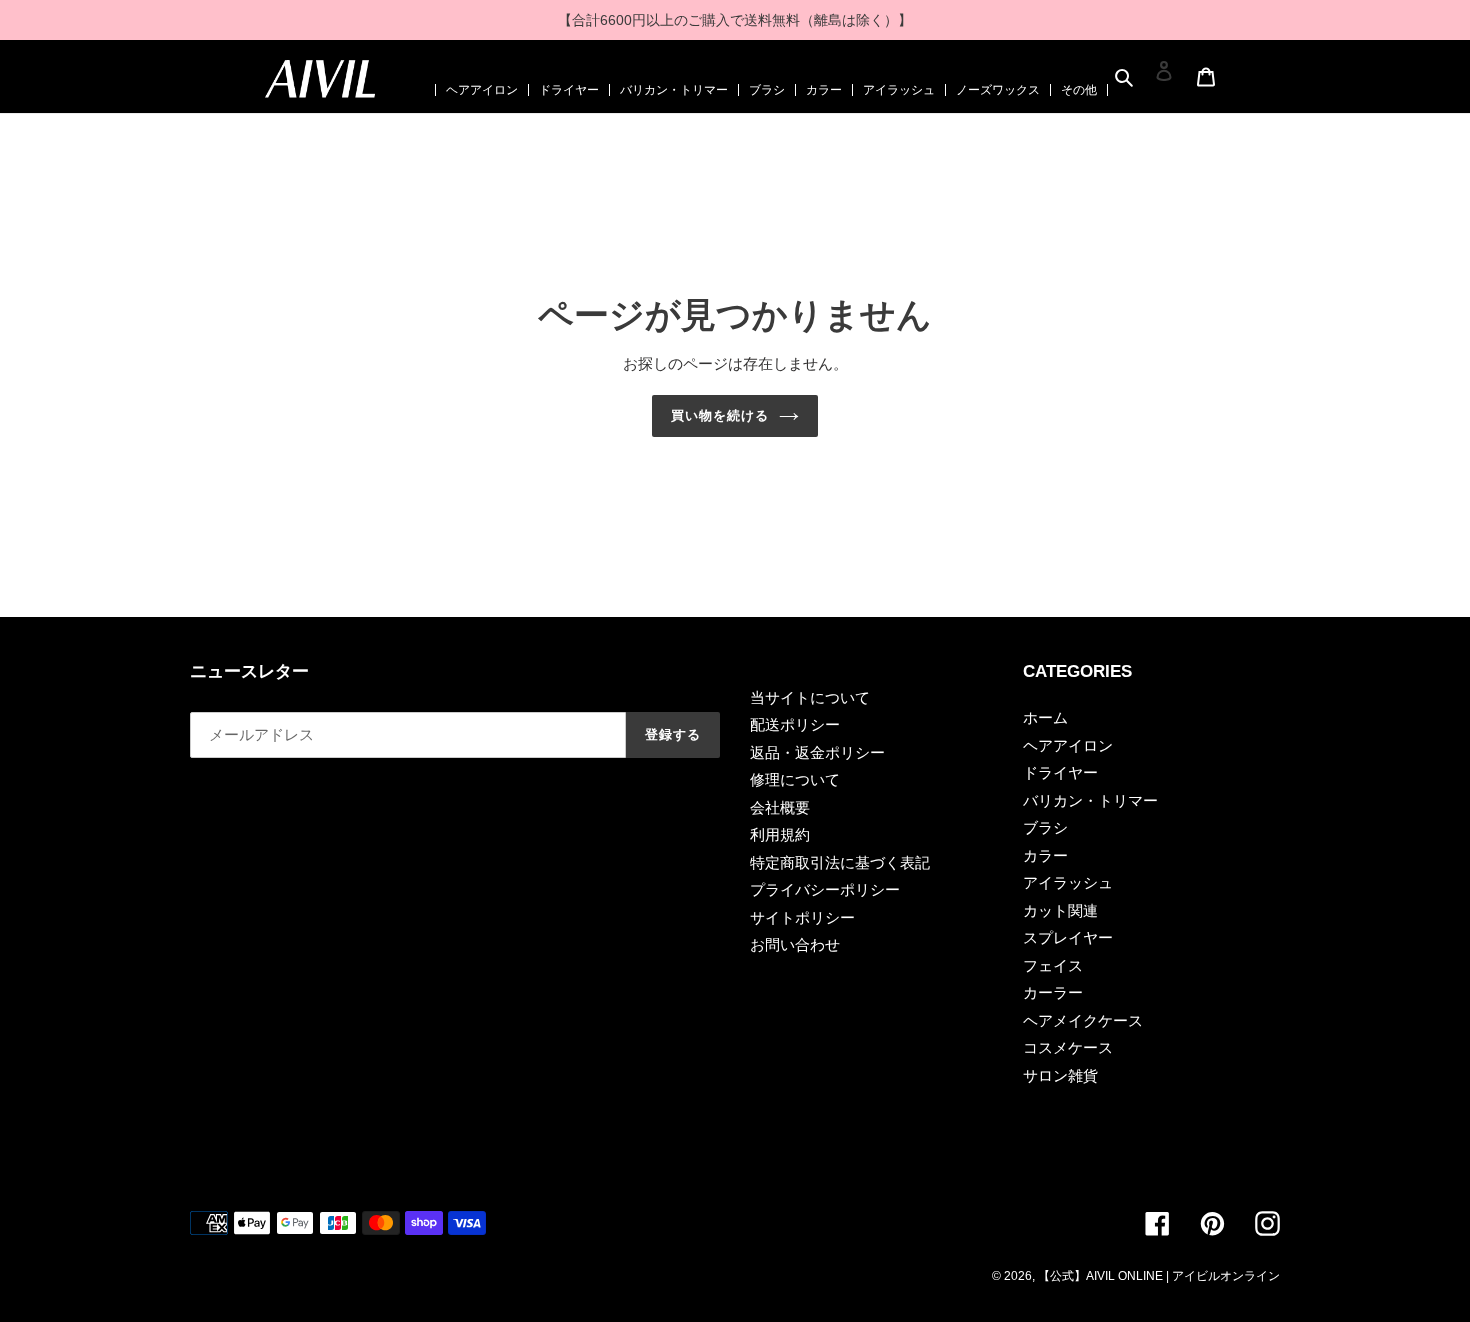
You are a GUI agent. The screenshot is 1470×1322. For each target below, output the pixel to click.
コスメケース (1068, 1047)
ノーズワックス (998, 90)
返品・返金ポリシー (817, 752)
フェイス (1053, 965)
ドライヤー (569, 90)
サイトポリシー (802, 917)
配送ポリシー (795, 724)
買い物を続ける (720, 415)
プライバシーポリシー (825, 889)
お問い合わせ (795, 944)
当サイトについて (810, 697)
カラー (824, 90)
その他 (1079, 90)
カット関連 (1060, 910)
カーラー (1053, 992)
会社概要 (780, 807)
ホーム (1045, 717)
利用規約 (780, 834)
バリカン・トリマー (674, 90)
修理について (795, 779)
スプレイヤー (1068, 937)
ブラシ (767, 90)
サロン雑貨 (1060, 1075)
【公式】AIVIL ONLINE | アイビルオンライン (1159, 1276)
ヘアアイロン (482, 90)
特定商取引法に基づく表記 (840, 862)
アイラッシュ (899, 90)
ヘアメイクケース (1083, 1020)
